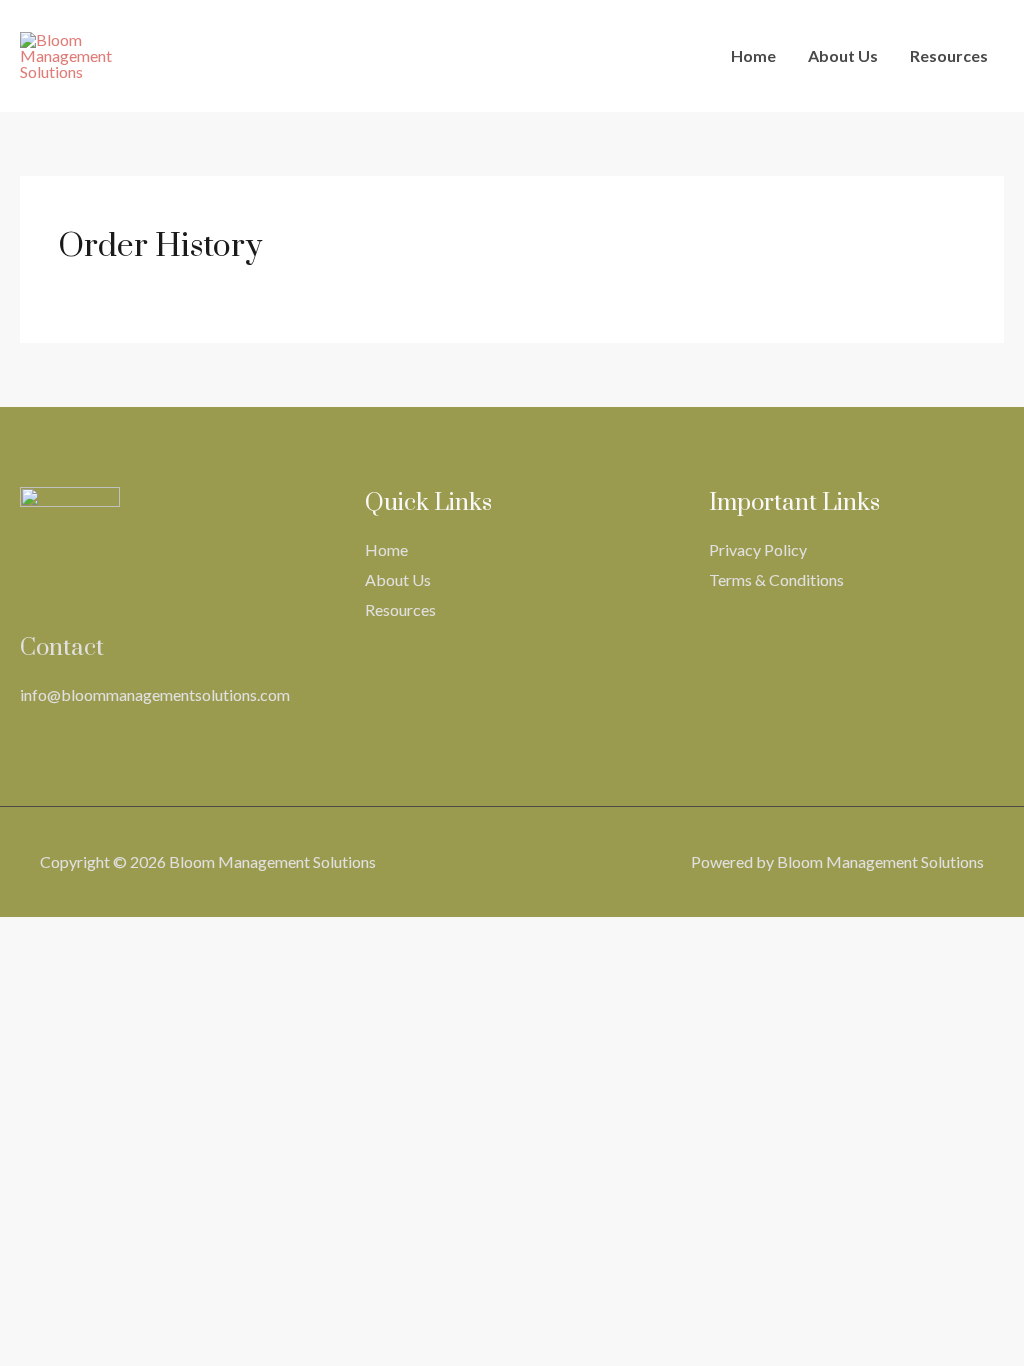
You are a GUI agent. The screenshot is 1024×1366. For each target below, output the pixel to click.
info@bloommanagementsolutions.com (155, 694)
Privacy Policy (758, 549)
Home (753, 55)
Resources (949, 55)
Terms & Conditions (776, 579)
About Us (843, 55)
